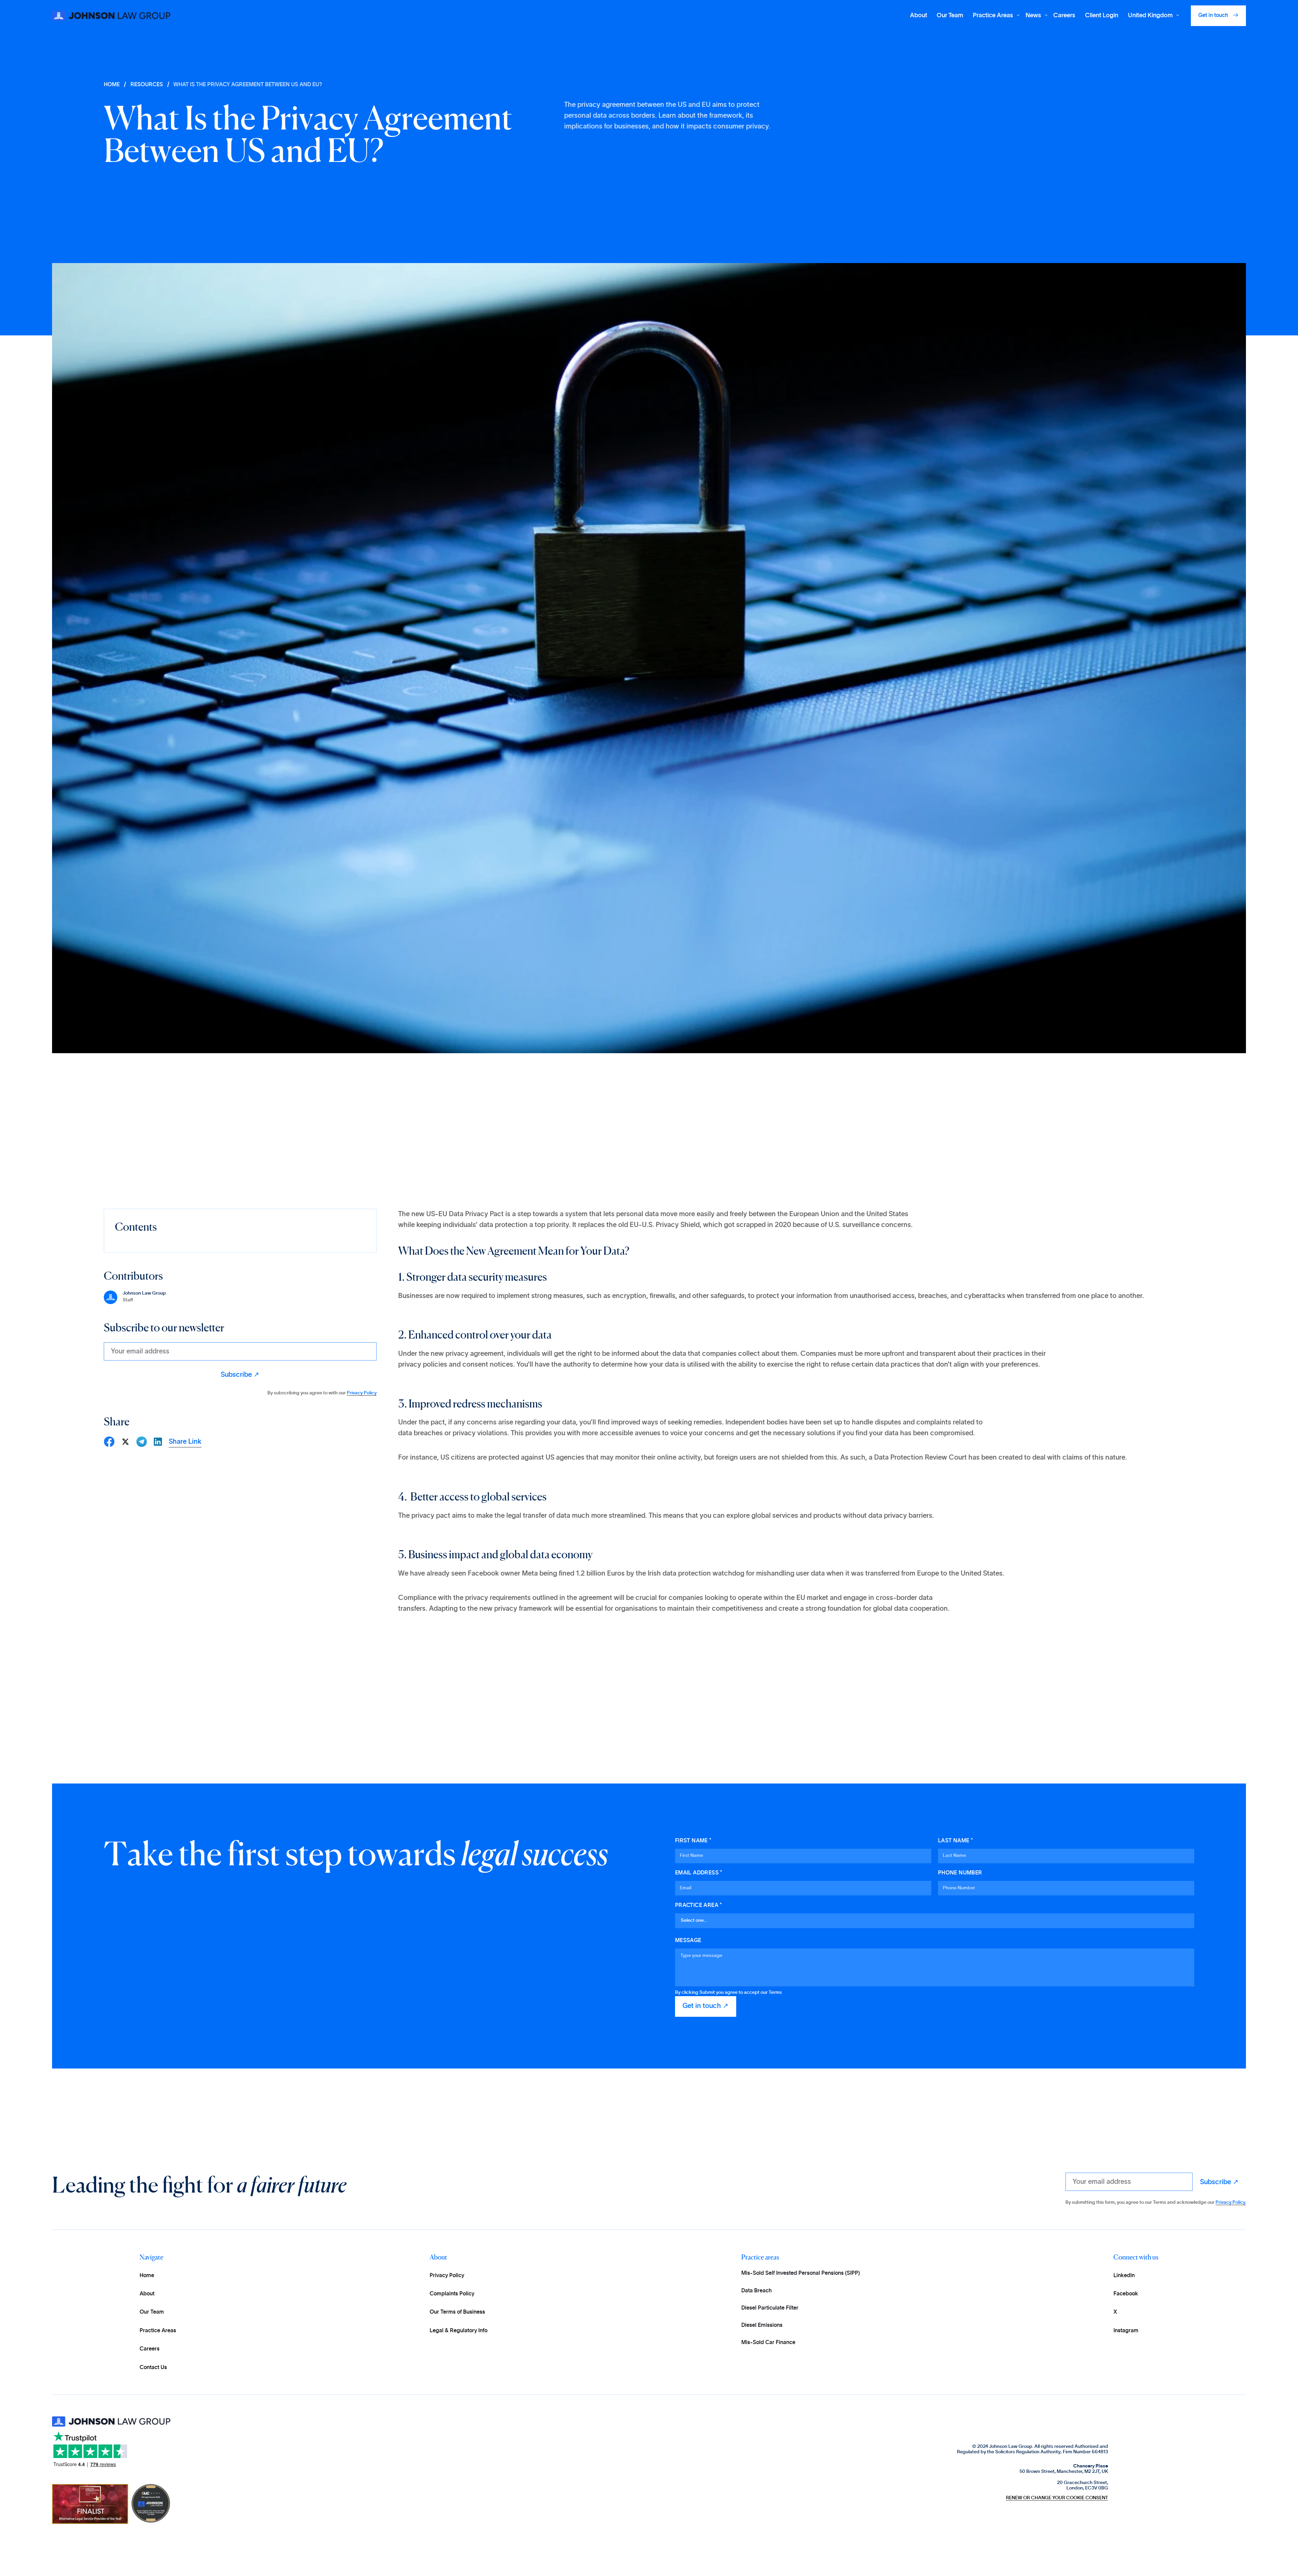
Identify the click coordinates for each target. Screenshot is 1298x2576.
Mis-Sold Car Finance (768, 2342)
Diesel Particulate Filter (770, 2308)
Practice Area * (699, 1905)
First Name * (693, 1841)
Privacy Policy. (1231, 2202)
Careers (1064, 16)
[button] (994, 16)
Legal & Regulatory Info (459, 2331)
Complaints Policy (452, 2294)
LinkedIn (1124, 2275)
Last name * (955, 1841)
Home (147, 2275)
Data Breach (756, 2291)
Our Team (950, 16)
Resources (147, 85)
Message (688, 1940)
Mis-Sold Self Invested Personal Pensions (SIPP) (801, 2273)
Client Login (1102, 16)
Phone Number (960, 1873)
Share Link (185, 1442)
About (919, 16)
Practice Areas (158, 2331)
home (112, 85)
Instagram (1126, 2331)
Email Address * (699, 1873)
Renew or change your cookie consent (1057, 2498)
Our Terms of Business (457, 2312)
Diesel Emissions (762, 2325)
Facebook (1126, 2294)
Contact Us (153, 2367)
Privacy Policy (362, 1393)
